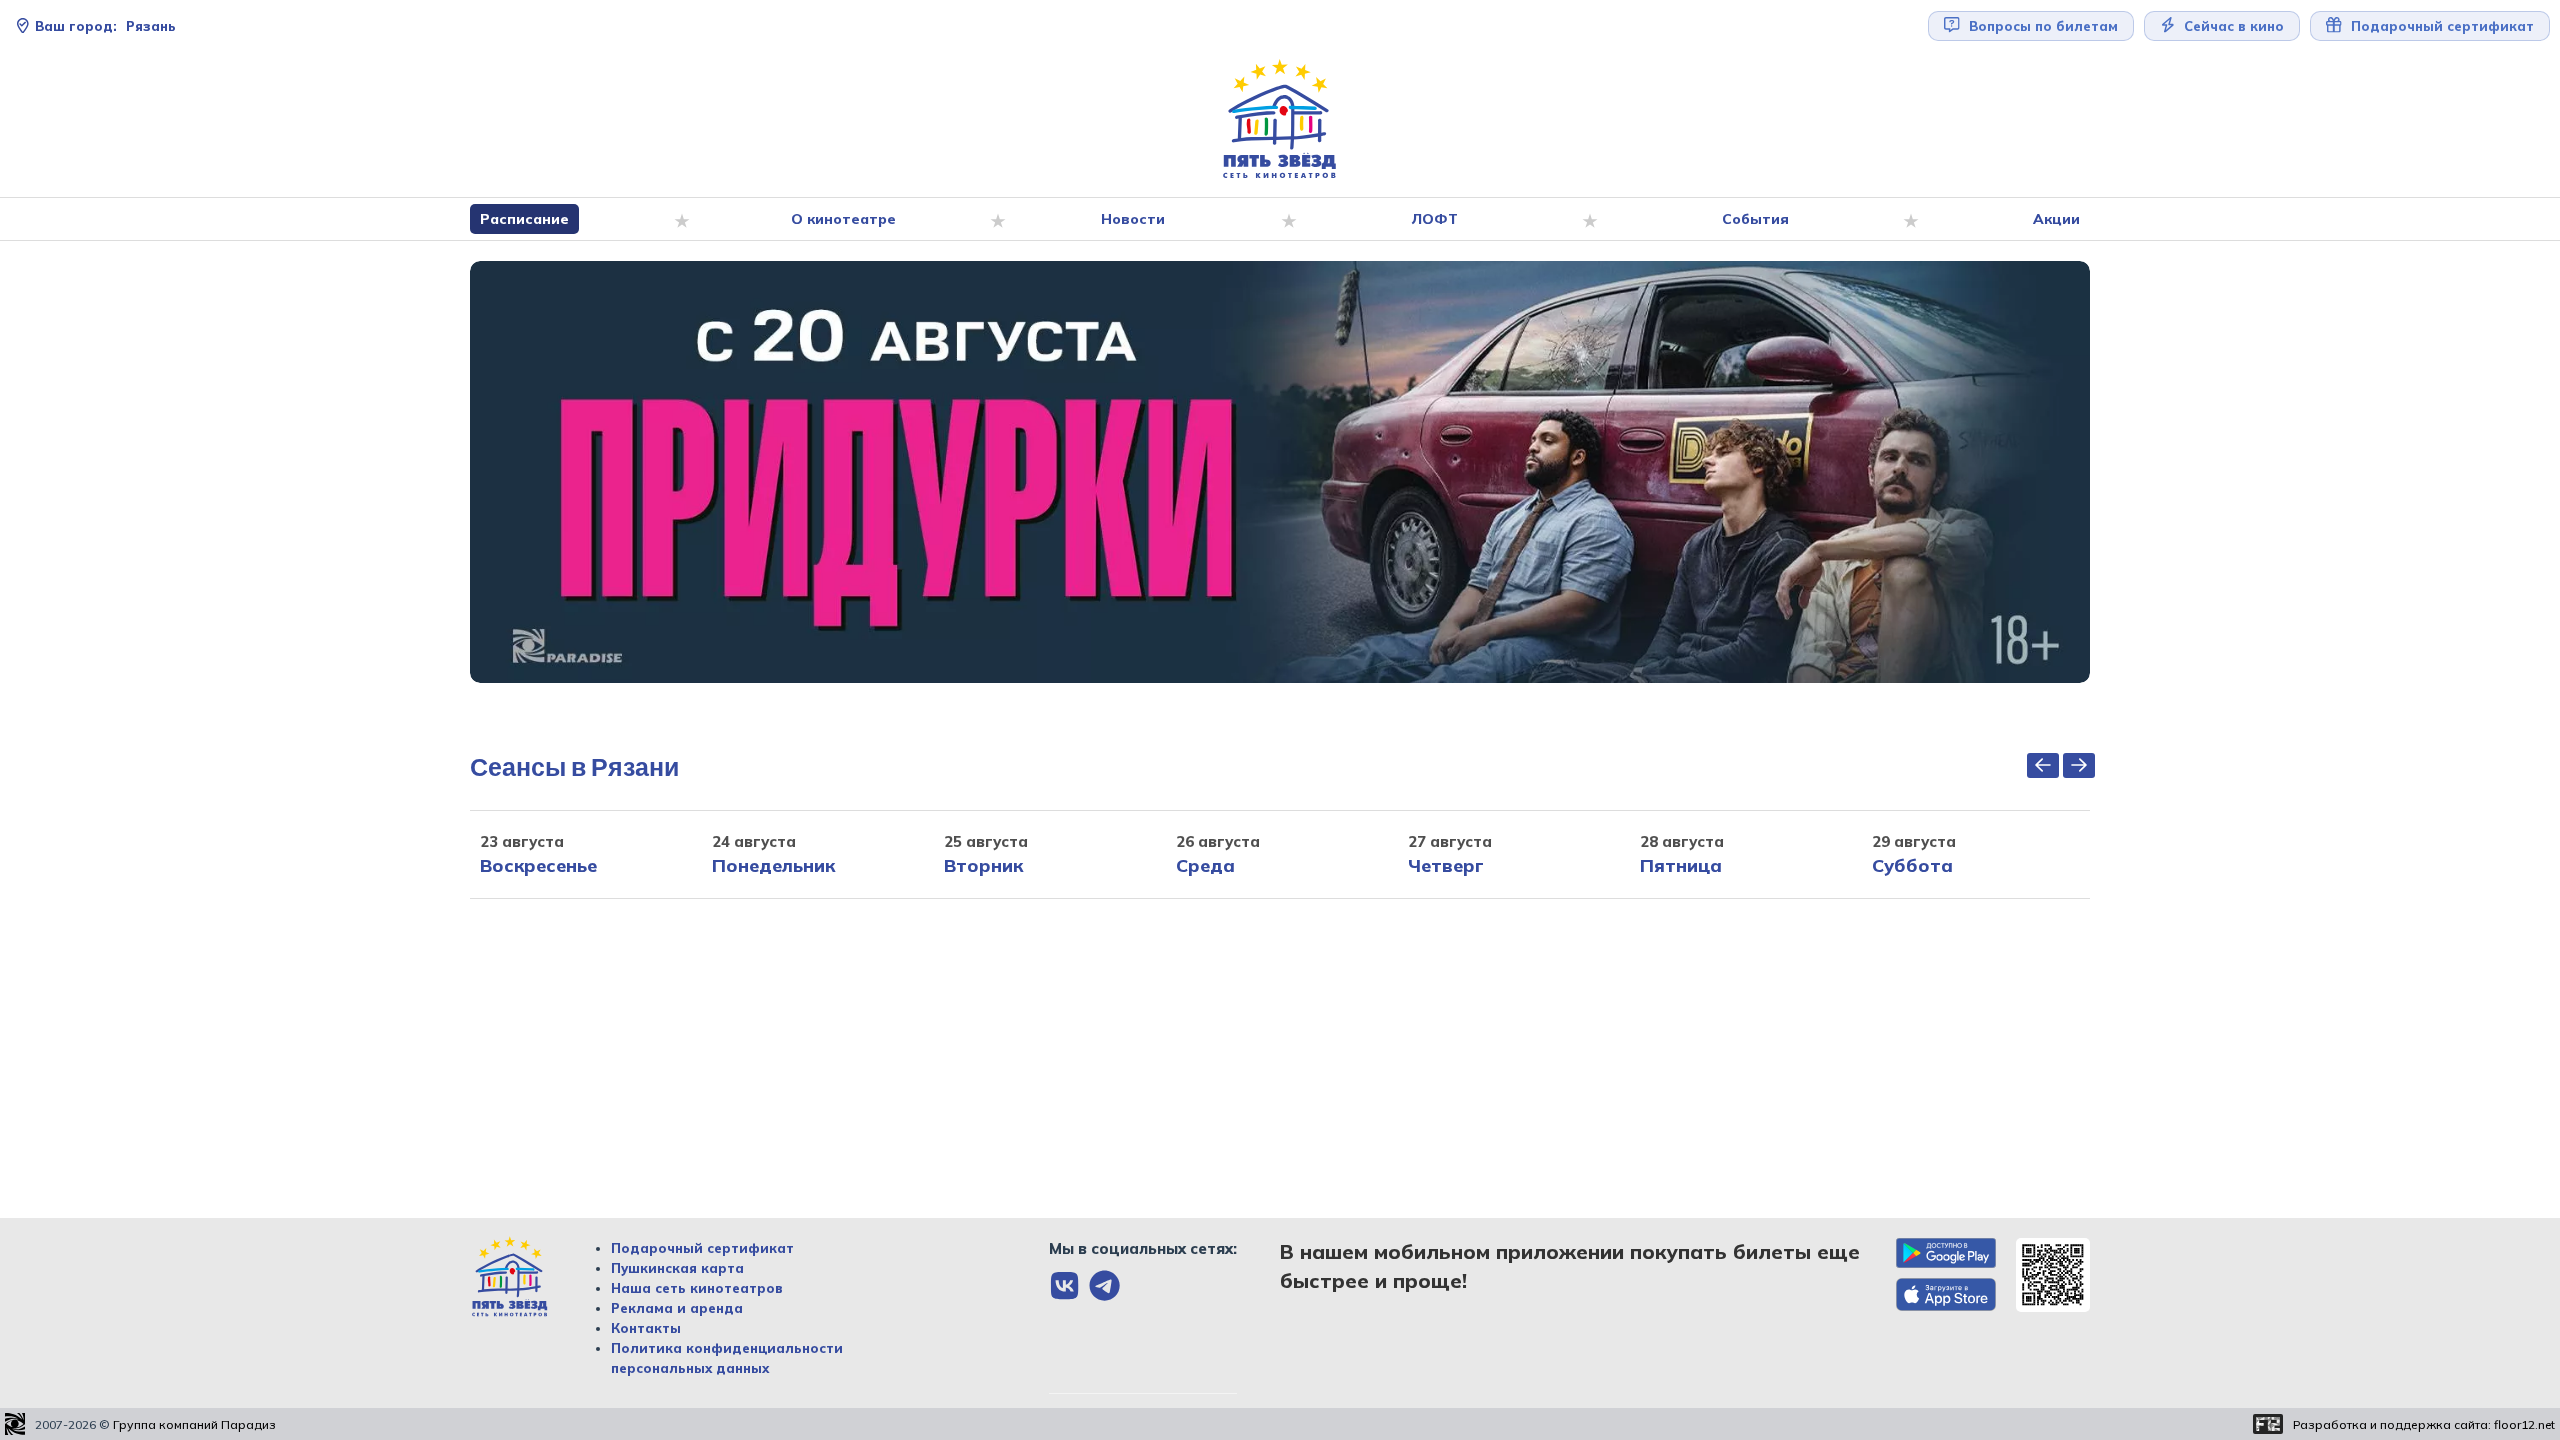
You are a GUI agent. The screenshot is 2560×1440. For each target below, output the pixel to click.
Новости (1133, 219)
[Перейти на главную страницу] (1280, 119)
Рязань (105, 26)
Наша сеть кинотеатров (697, 1288)
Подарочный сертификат (702, 1248)
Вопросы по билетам (2041, 26)
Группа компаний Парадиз (194, 1424)
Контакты (646, 1328)
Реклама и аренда (677, 1308)
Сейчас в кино (2232, 26)
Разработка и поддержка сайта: (2424, 1424)
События (1755, 219)
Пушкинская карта (677, 1268)
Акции (2056, 219)
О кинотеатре (843, 219)
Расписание (524, 219)
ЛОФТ (1435, 219)
